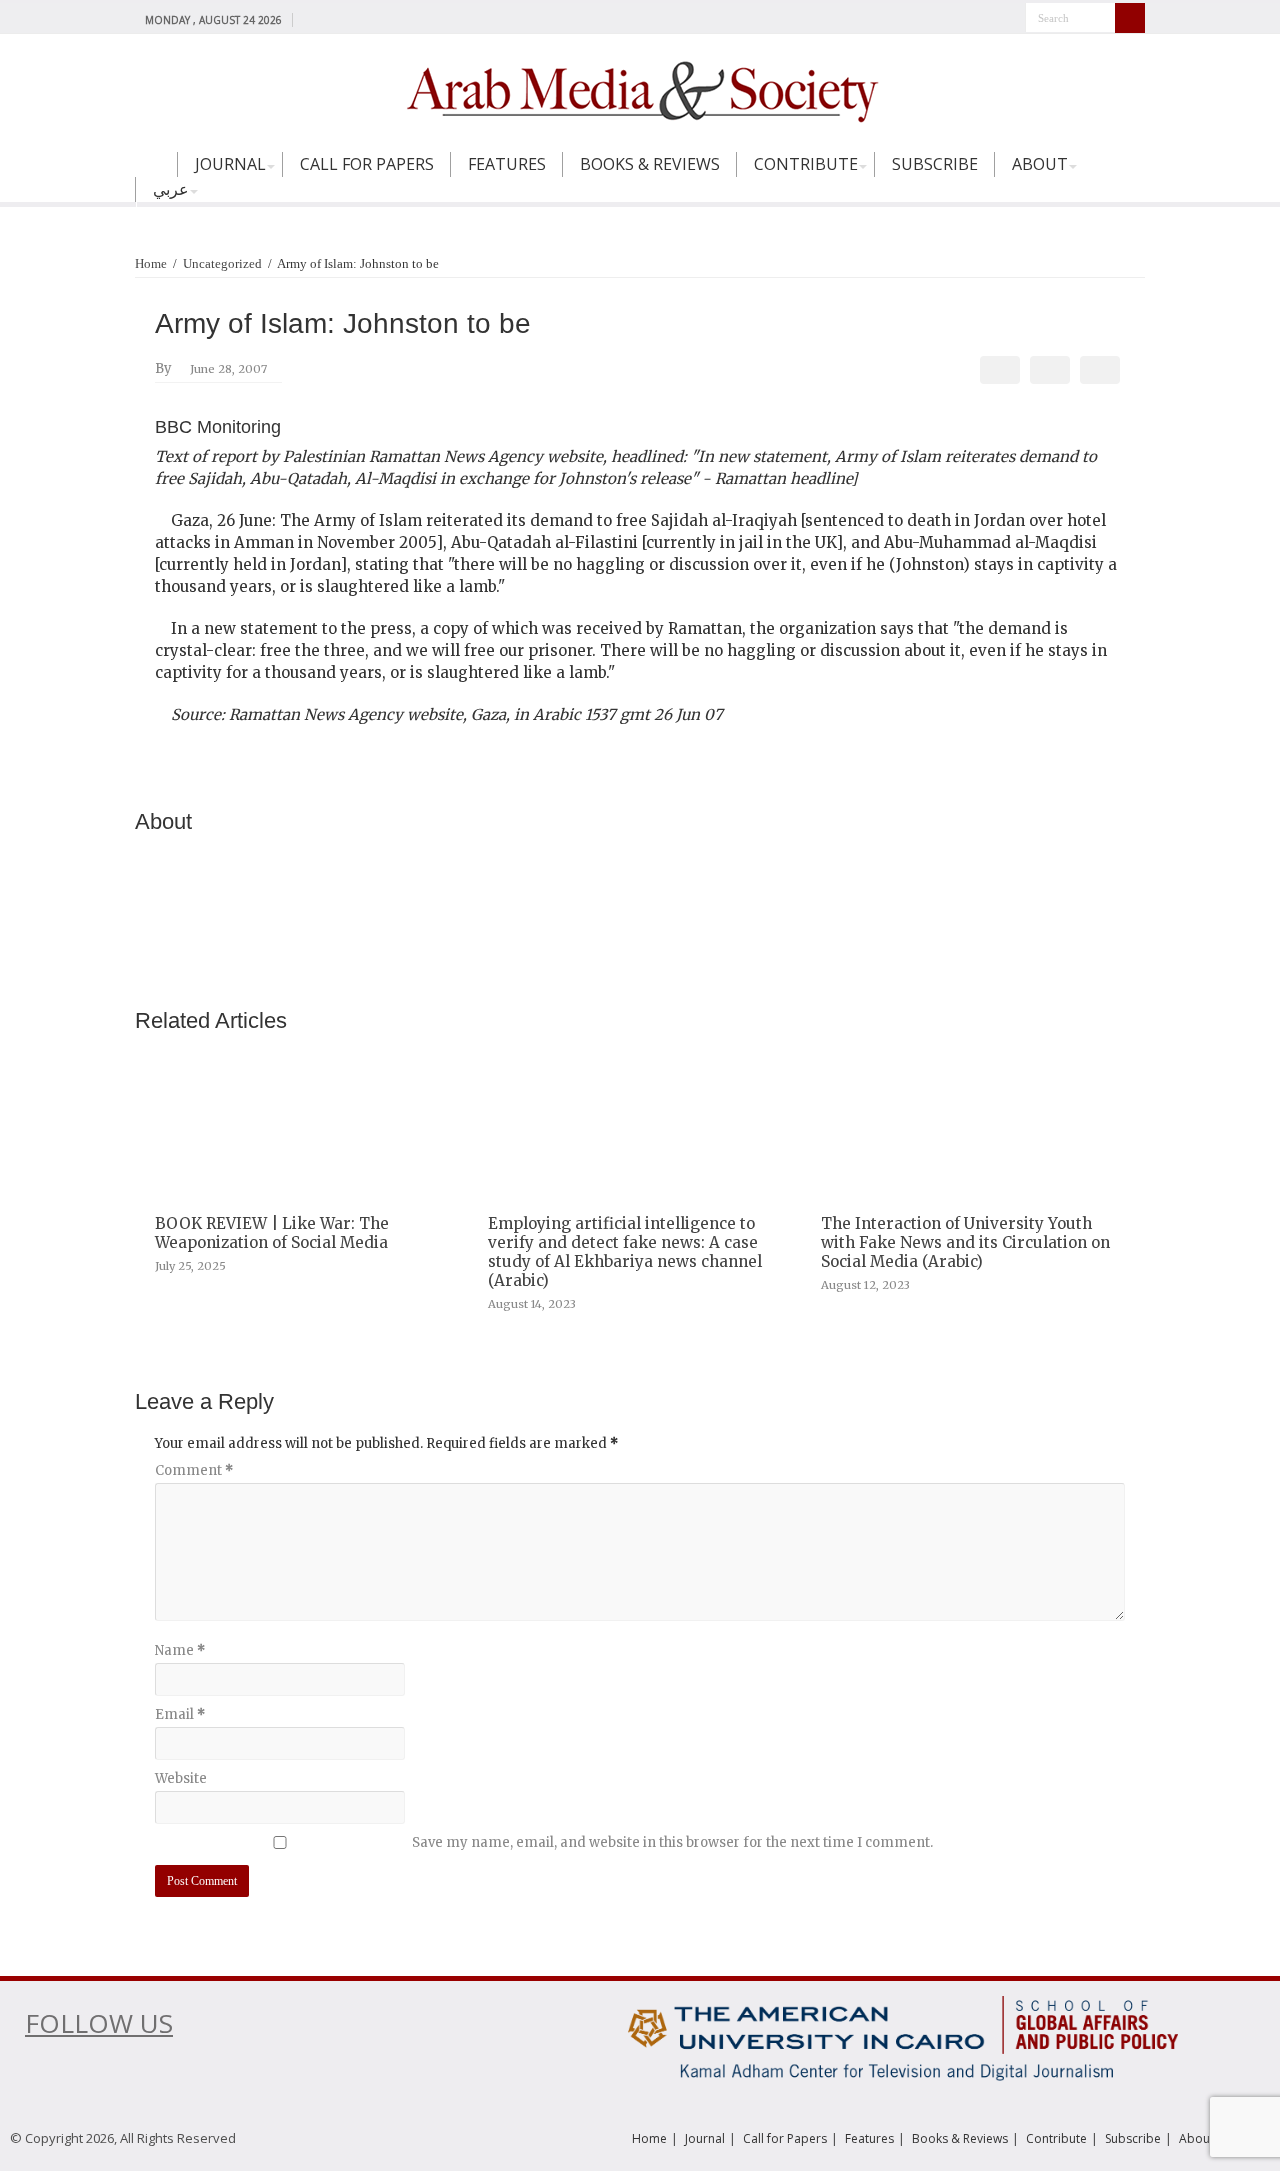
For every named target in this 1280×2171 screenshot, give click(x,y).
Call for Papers (367, 164)
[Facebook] (312, 19)
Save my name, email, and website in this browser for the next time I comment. (672, 1842)
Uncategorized (222, 263)
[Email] (1100, 370)
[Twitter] (331, 19)
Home (156, 173)
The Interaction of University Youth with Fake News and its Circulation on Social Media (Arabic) (965, 1242)
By (163, 368)
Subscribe (935, 164)
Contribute (806, 164)
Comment (194, 1470)
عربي (171, 189)
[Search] (1130, 18)
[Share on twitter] (1050, 370)
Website (181, 1778)
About (1040, 164)
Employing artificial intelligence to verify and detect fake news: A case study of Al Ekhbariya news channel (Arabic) (625, 1252)
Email (180, 1714)
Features (507, 164)
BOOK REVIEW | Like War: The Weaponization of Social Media (272, 1233)
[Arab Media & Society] (640, 89)
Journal (230, 164)
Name (180, 1650)
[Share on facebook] (1000, 370)
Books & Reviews (650, 164)
